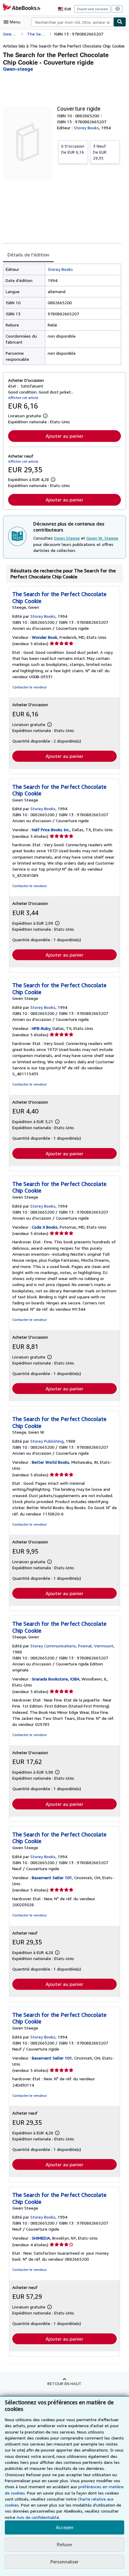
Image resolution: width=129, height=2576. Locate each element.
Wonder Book (45, 637)
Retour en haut (64, 2383)
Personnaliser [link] (64, 2562)
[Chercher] (120, 22)
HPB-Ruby (41, 1028)
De (73, 149)
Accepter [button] (65, 2527)
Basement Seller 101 (52, 1878)
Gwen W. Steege (102, 538)
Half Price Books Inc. (51, 830)
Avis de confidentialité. (38, 2517)
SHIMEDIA (41, 2238)
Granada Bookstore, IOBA (56, 1679)
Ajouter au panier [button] (64, 436)
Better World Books (51, 1462)
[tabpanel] (62, 314)
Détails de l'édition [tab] (28, 255)
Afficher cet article (23, 398)
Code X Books (45, 1227)
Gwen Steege (67, 538)
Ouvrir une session (92, 9)
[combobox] (72, 22)
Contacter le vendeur (30, 687)
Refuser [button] (64, 2545)
